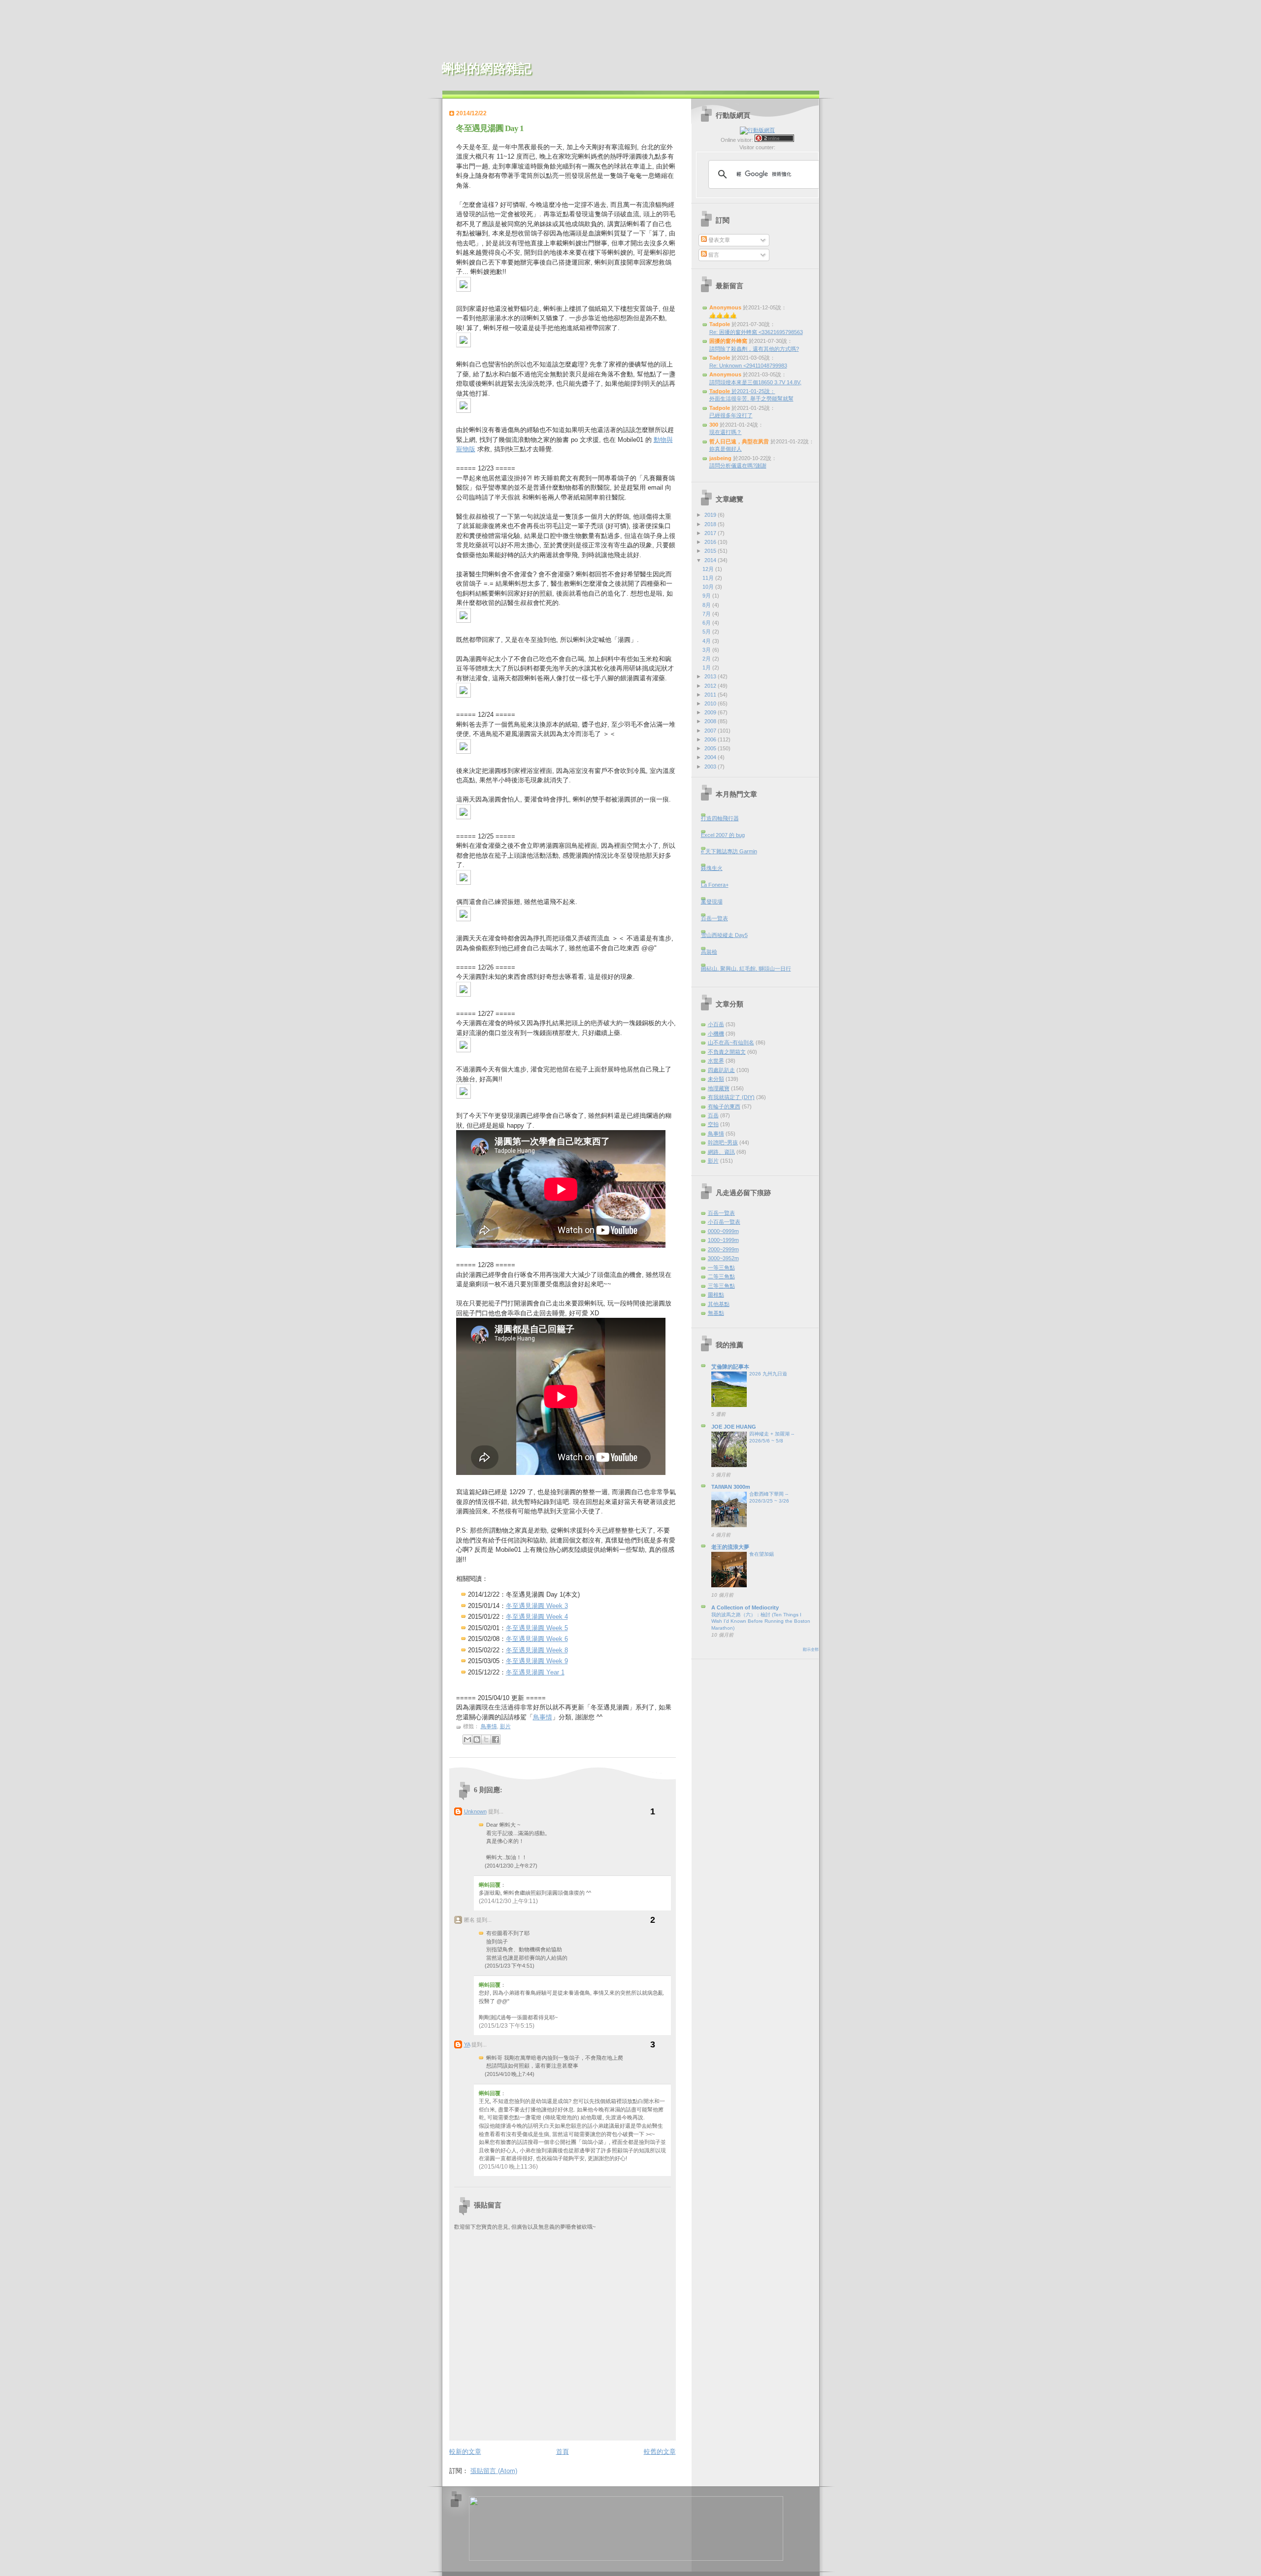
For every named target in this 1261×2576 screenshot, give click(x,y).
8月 (707, 605)
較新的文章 (465, 2452)
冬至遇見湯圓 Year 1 (535, 1672)
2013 (711, 676)
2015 (711, 551)
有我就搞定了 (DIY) (731, 1097)
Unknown (475, 1811)
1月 (707, 668)
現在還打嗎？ (726, 432)
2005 (711, 748)
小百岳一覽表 (724, 1222)
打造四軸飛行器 (720, 818)
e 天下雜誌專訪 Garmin (729, 851)
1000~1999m (723, 1240)
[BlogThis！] (477, 1740)
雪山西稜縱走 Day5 (724, 935)
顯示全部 (811, 1650)
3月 (707, 650)
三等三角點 (721, 1286)
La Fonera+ (715, 885)
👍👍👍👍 (723, 315)
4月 (707, 641)
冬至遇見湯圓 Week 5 (537, 1628)
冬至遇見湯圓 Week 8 (537, 1650)
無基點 (716, 1313)
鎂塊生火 (712, 868)
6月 (707, 623)
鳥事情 (543, 1717)
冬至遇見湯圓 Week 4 (537, 1617)
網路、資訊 (721, 1152)
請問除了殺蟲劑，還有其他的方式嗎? (754, 349)
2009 (711, 712)
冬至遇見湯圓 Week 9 (537, 1661)
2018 (711, 524)
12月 (709, 569)
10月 (709, 587)
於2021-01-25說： (742, 391)
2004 (711, 757)
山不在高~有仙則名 (731, 1042)
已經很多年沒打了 (731, 415)
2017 (711, 533)
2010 (711, 703)
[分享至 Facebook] (496, 1740)
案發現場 (712, 902)
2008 (711, 721)
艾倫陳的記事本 (730, 1367)
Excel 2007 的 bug (723, 835)
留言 (713, 255)
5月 (707, 632)
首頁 (563, 2452)
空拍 (713, 1124)
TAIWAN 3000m (731, 1487)
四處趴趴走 (721, 1070)
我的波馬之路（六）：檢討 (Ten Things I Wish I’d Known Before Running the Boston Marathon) (761, 1621)
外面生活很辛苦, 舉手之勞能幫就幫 (751, 399)
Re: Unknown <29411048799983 (748, 366)
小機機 (716, 1034)
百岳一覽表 (714, 918)
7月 (707, 614)
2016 (711, 542)
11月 (709, 578)
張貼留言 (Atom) (494, 2471)
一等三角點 (721, 1268)
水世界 (716, 1061)
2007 (711, 731)
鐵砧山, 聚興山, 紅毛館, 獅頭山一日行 (746, 969)
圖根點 (716, 1295)
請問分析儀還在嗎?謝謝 (738, 466)
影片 (505, 1726)
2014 (711, 560)
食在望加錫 (762, 1554)
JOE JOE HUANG (734, 1427)
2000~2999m (723, 1249)
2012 (711, 686)
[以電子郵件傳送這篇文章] (467, 1740)
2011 (711, 695)
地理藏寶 (719, 1088)
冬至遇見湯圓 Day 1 (490, 128)
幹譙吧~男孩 (723, 1142)
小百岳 (716, 1024)
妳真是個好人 (726, 449)
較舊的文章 (660, 2452)
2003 (711, 767)
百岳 (713, 1115)
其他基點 (719, 1304)
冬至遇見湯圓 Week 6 (537, 1639)
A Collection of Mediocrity (745, 1607)
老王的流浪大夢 (730, 1547)
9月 (707, 596)
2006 (711, 739)
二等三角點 (721, 1276)
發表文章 (718, 240)
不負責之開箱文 (727, 1052)
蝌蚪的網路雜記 (487, 69)
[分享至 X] (486, 1740)
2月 (707, 659)
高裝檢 (709, 952)
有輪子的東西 (724, 1106)
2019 (711, 515)
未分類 (716, 1079)
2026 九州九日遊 (768, 1374)
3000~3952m (723, 1258)
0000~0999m (723, 1231)
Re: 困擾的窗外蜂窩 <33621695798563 (756, 332)
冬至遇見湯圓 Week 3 (537, 1606)
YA (467, 2044)
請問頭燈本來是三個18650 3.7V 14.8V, (755, 382)
